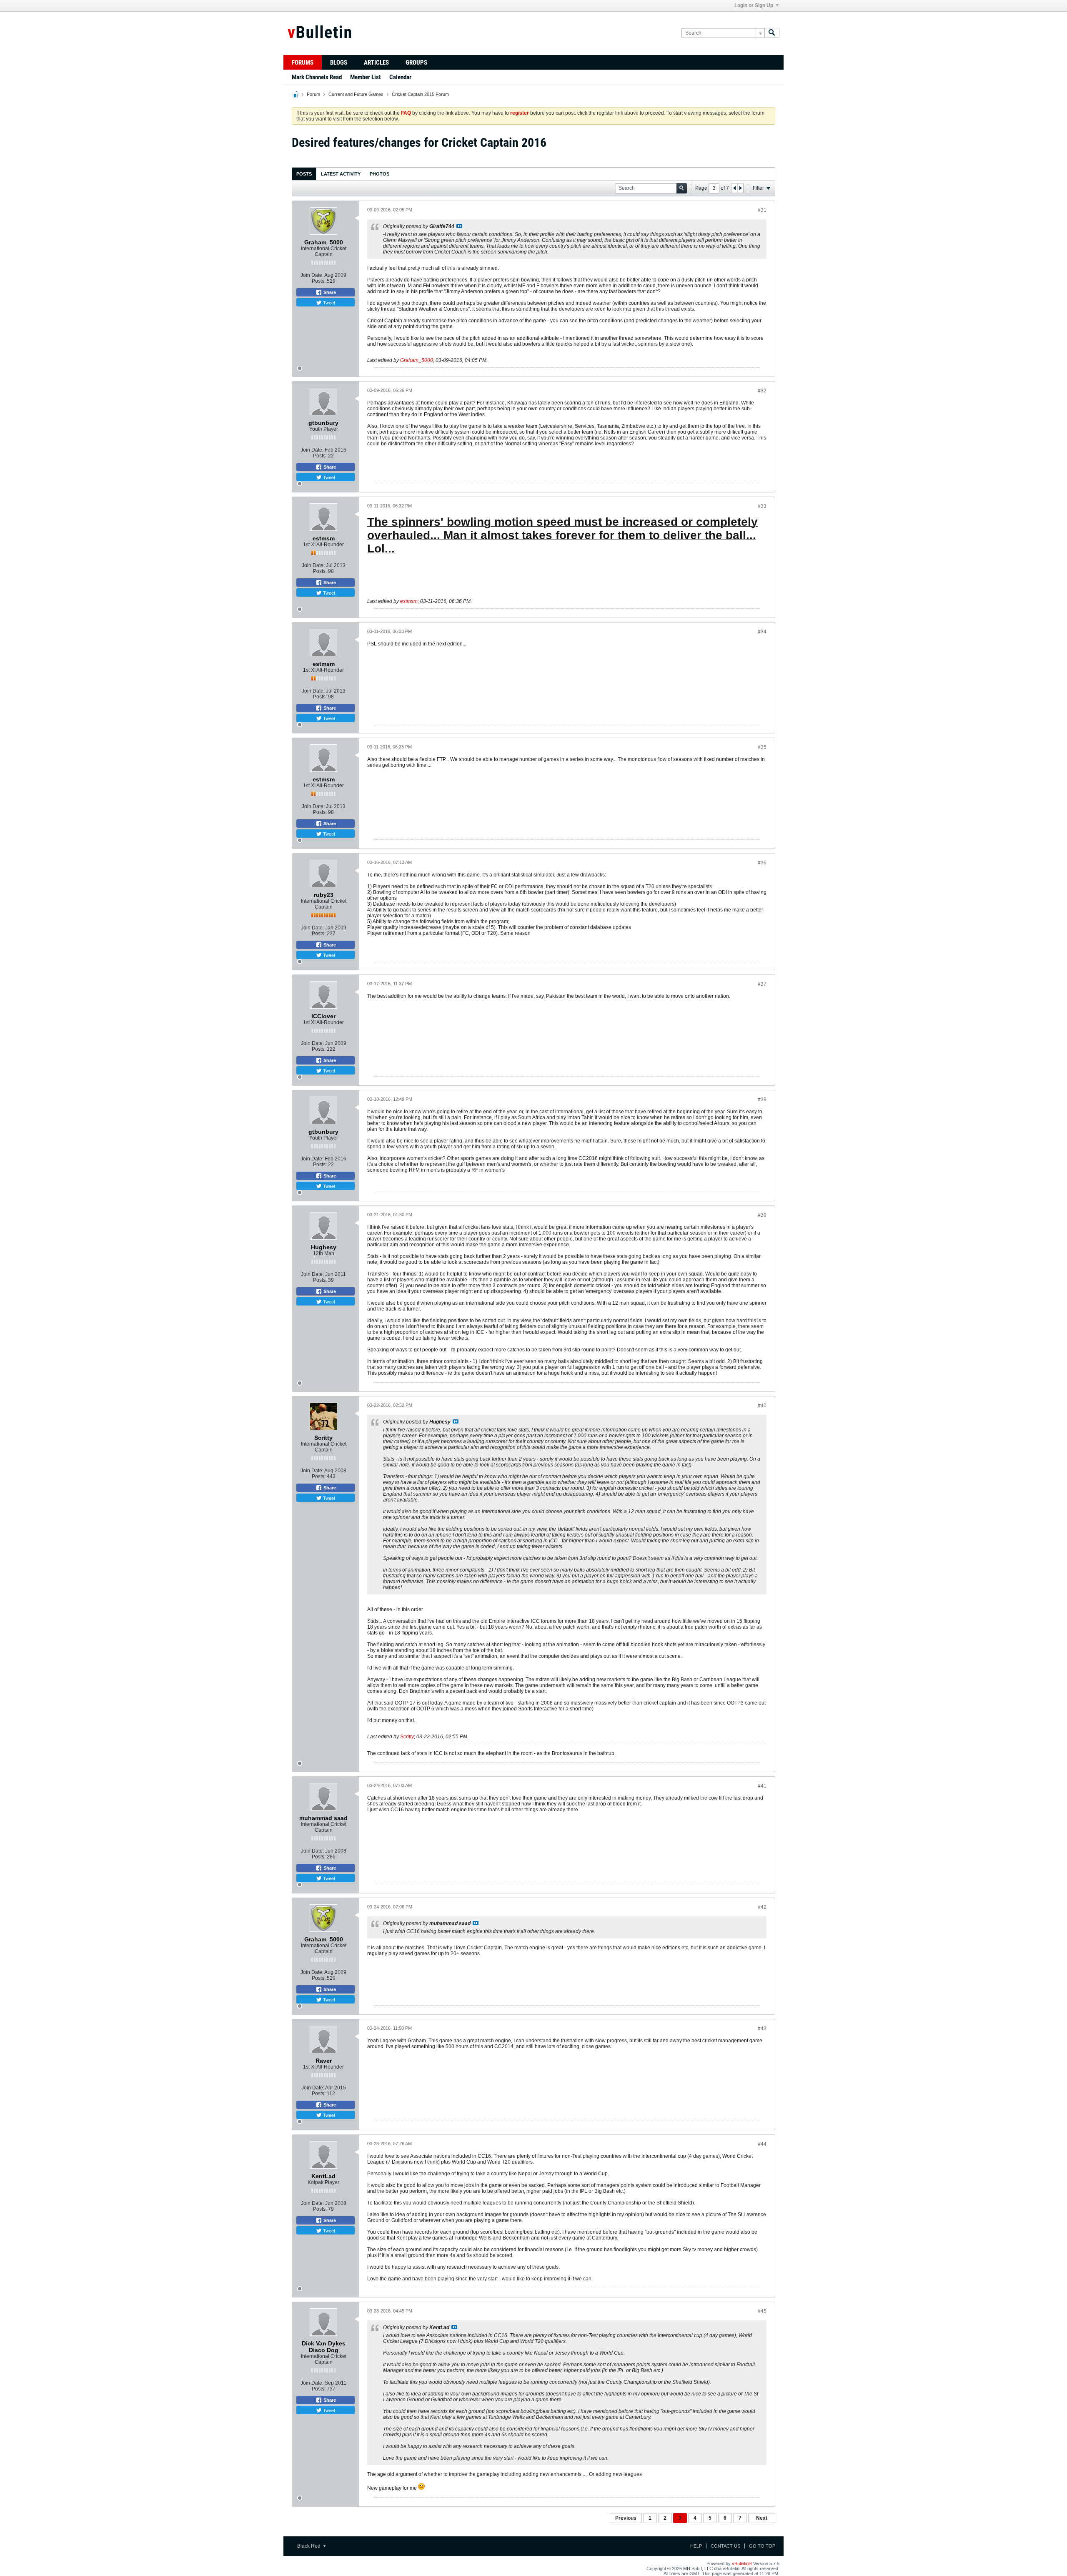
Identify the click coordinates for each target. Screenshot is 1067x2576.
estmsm (409, 601)
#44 (762, 2144)
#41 (762, 1786)
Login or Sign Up (754, 5)
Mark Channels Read (317, 77)
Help (696, 2546)
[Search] (772, 33)
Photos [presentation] (379, 174)
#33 (762, 506)
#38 (762, 1100)
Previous (626, 2518)
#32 (762, 391)
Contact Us (725, 2546)
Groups (416, 63)
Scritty (407, 1737)
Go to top (762, 2546)
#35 (762, 747)
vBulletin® (742, 2563)
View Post (459, 226)
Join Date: (312, 275)
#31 (762, 210)
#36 (762, 863)
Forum (313, 94)
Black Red (309, 2546)
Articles (376, 63)
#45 (762, 2311)
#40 (762, 1406)
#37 (762, 984)
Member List (366, 77)
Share (329, 292)
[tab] (304, 174)
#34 (762, 632)
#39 (762, 1215)
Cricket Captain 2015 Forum (420, 94)
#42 (762, 1907)
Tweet (328, 302)
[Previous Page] (734, 188)
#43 (762, 2029)
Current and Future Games (356, 94)
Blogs (339, 63)
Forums (303, 63)
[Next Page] (740, 188)
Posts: (319, 281)
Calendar (400, 77)
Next (762, 2518)
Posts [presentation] (304, 174)
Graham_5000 (417, 360)
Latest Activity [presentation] (341, 174)
